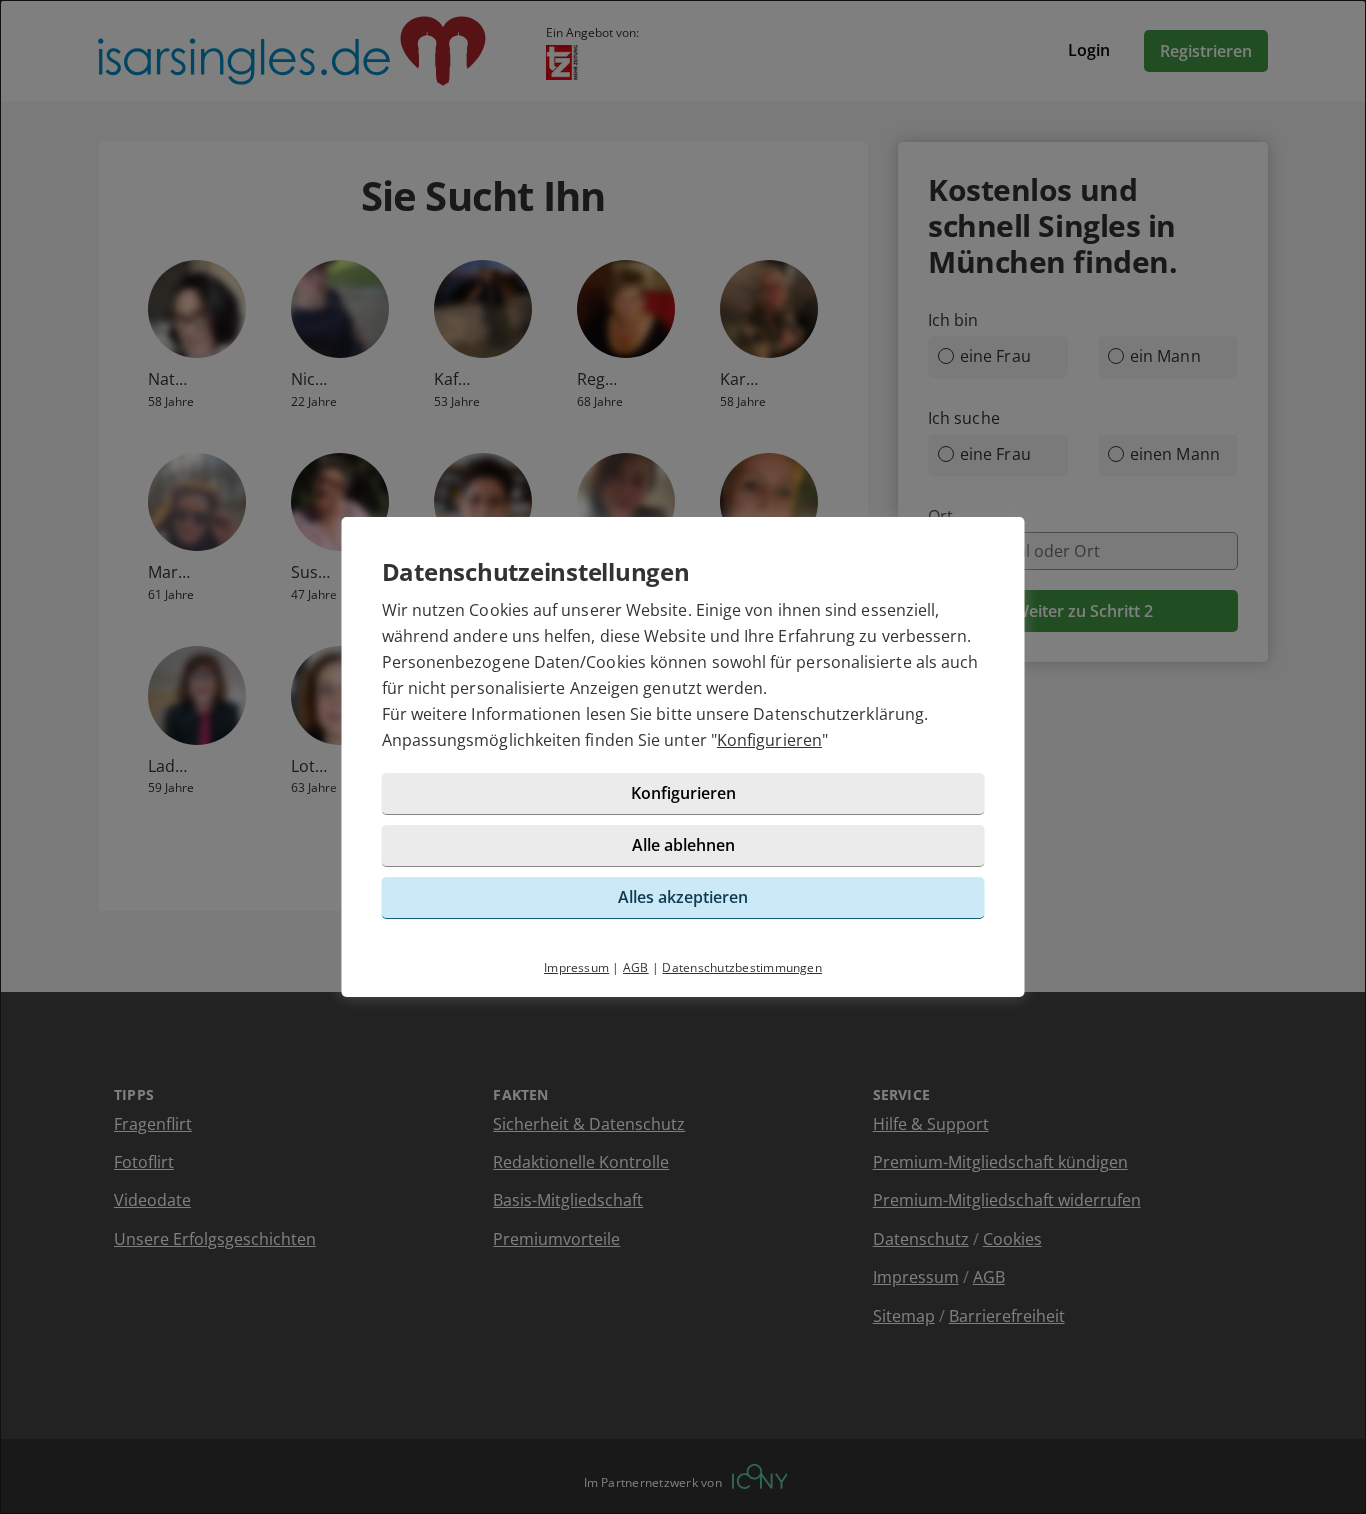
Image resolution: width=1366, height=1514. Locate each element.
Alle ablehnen (683, 845)
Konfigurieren (769, 740)
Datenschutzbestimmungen (742, 967)
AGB (636, 967)
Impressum (576, 967)
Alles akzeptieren (683, 897)
